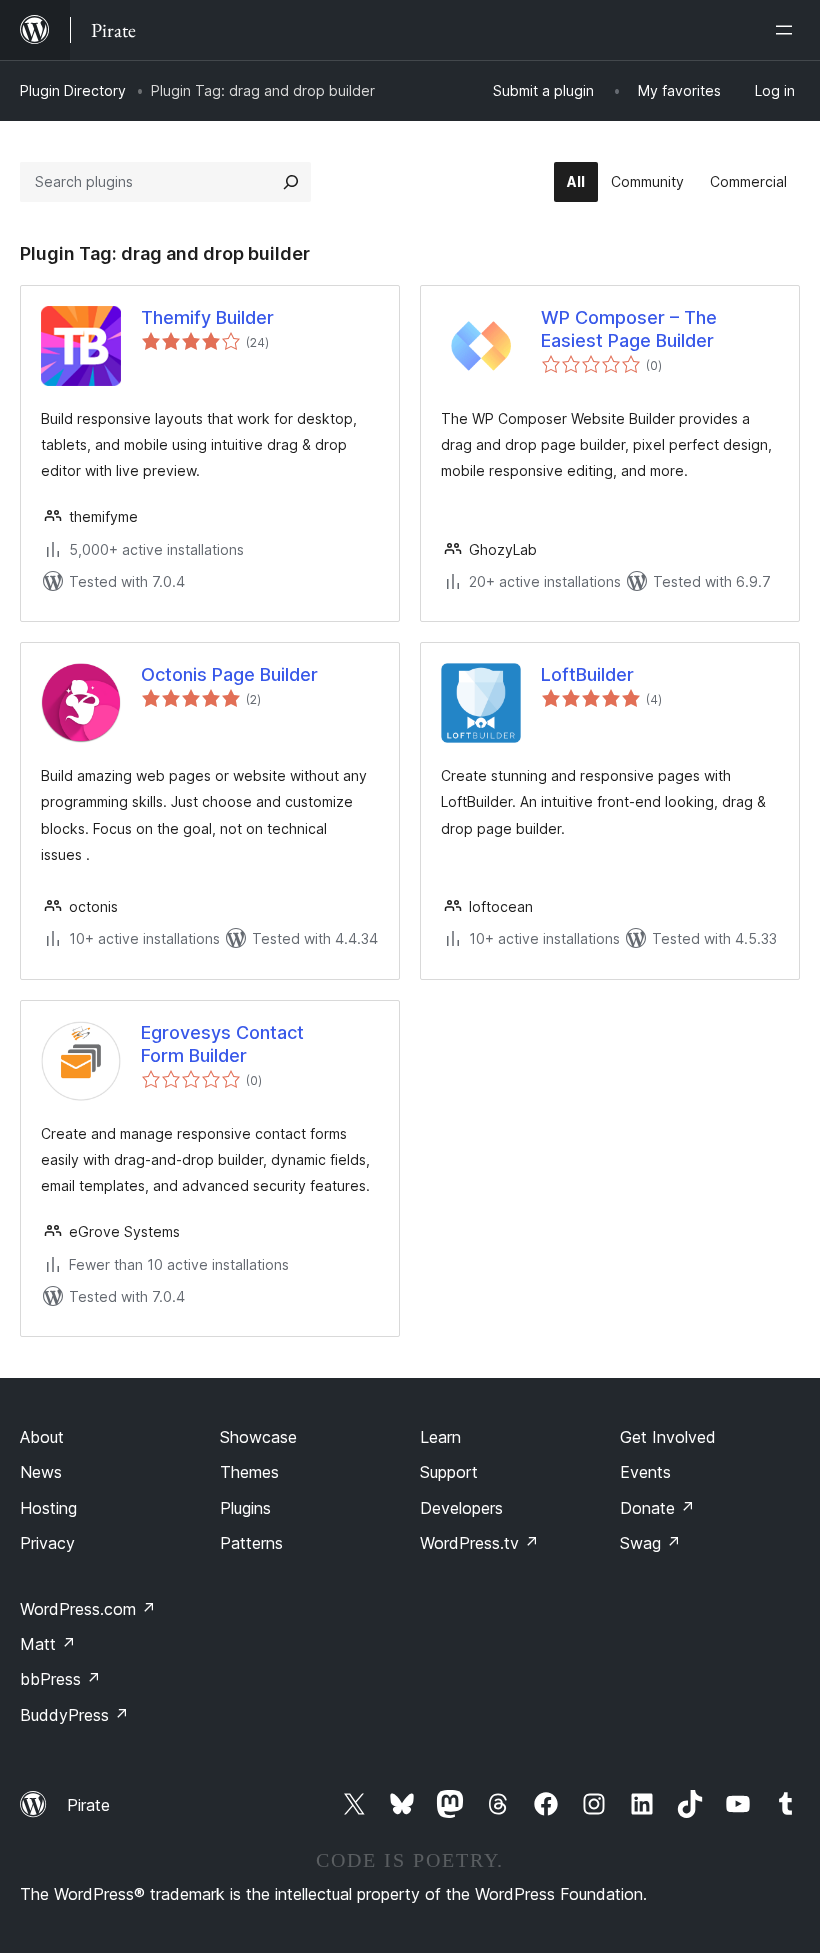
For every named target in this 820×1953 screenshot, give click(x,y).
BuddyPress (74, 1715)
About (42, 1437)
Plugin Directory (73, 90)
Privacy (47, 1543)
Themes (249, 1472)
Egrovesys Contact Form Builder (222, 1044)
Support (449, 1472)
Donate (657, 1508)
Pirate (88, 1805)
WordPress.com (88, 1609)
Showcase (258, 1437)
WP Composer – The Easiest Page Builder (629, 329)
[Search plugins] (291, 182)
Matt (48, 1644)
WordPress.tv (479, 1543)
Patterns (251, 1543)
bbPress (60, 1679)
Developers (461, 1508)
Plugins (245, 1508)
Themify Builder (207, 317)
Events (645, 1472)
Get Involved (668, 1437)
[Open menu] (788, 30)
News (41, 1472)
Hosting (48, 1508)
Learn (440, 1437)
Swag (650, 1543)
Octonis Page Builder (229, 674)
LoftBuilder (587, 674)
